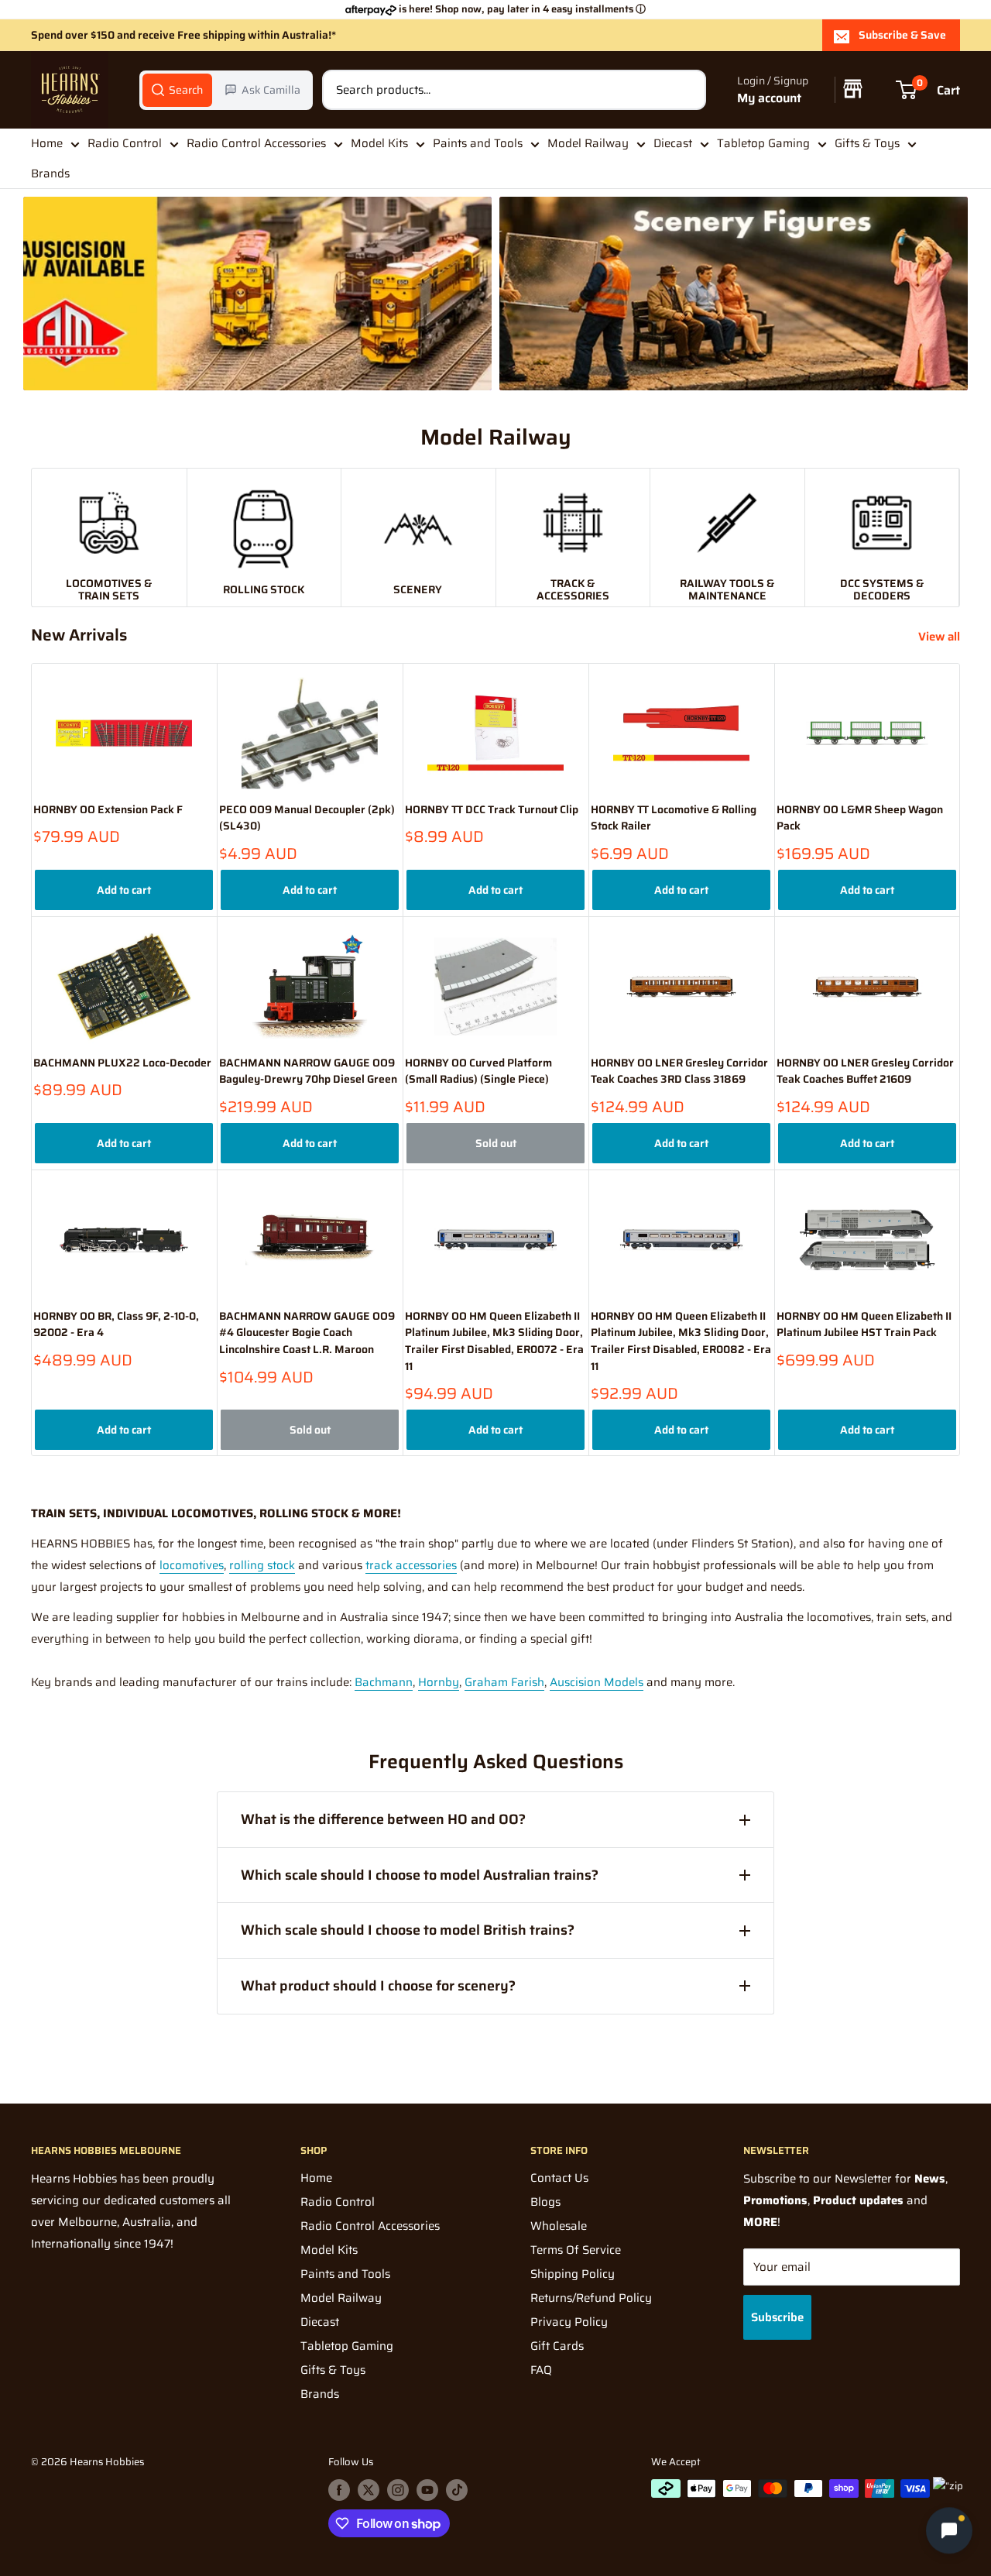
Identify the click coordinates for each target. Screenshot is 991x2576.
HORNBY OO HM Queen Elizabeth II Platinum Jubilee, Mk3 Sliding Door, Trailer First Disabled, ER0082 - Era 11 (681, 1341)
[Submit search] (686, 90)
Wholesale (559, 2226)
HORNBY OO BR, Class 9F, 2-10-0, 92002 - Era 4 (116, 1325)
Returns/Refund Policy (591, 2298)
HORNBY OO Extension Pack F (108, 810)
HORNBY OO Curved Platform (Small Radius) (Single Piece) (478, 1072)
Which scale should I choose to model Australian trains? (420, 1875)
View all (941, 637)
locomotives (192, 1565)
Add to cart (124, 890)
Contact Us (559, 2178)
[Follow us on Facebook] (339, 2490)
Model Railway (588, 143)
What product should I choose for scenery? (378, 1986)
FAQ (541, 2370)
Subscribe (777, 2317)
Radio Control (125, 143)
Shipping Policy (573, 2274)
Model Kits (379, 143)
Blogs (545, 2202)
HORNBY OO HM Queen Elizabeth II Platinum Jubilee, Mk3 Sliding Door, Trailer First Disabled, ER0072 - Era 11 (494, 1341)
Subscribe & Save (902, 35)
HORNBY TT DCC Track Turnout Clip (492, 810)
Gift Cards (557, 2346)
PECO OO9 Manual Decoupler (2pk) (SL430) (307, 818)
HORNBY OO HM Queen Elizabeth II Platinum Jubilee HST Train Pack (864, 1325)
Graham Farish (504, 1682)
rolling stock (262, 1565)
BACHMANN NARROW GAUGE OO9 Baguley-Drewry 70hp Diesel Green (308, 1072)
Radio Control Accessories (256, 143)
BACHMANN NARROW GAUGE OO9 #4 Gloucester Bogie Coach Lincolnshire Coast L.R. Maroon (307, 1333)
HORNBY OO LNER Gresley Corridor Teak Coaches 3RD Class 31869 (679, 1072)
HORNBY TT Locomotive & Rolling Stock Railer (674, 818)
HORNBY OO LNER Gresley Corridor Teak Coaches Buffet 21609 (865, 1072)
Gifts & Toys (867, 143)
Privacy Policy (569, 2322)
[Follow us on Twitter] (369, 2490)
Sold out (496, 1143)
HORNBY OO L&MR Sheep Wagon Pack (860, 818)
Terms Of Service (576, 2250)
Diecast (673, 143)
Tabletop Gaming (763, 143)
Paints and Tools (478, 143)
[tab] (177, 90)
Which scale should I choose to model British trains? (408, 1930)
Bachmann (384, 1682)
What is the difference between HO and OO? (383, 1819)
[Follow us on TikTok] (457, 2490)
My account (769, 98)
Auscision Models (597, 1682)
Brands (50, 173)
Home (47, 143)
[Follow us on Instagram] (398, 2490)
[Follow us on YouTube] (427, 2490)
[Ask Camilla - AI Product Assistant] (949, 2533)
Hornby (439, 1682)
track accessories (411, 1565)
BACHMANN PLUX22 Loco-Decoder (122, 1063)
